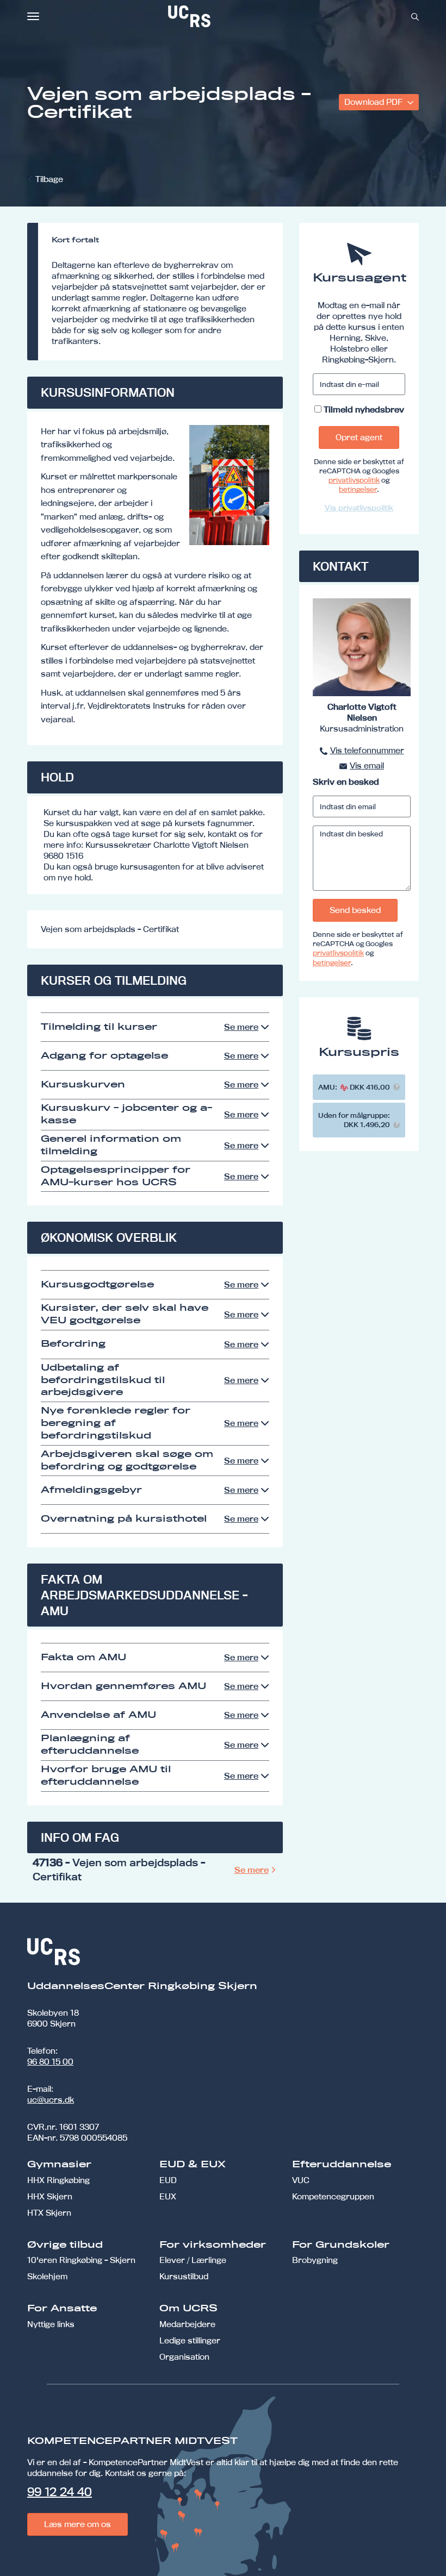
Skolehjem (47, 2276)
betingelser (358, 489)
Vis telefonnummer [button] (367, 750)
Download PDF (374, 102)
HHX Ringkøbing (58, 2180)
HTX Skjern (49, 2213)
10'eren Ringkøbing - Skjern (81, 2260)
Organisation (184, 2357)
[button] (397, 1087)
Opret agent (359, 437)
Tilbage (49, 179)
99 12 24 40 (60, 2492)
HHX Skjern (50, 2196)
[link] (225, 16)
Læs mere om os (78, 2524)
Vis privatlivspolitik (359, 508)
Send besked (355, 910)
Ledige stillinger (190, 2340)
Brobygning (315, 2260)
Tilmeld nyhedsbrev (364, 409)
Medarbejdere (187, 2324)
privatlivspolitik (354, 480)
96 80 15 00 (50, 2062)
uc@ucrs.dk (51, 2100)
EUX (168, 2196)
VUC (301, 2180)
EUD (168, 2180)
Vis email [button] (367, 765)
